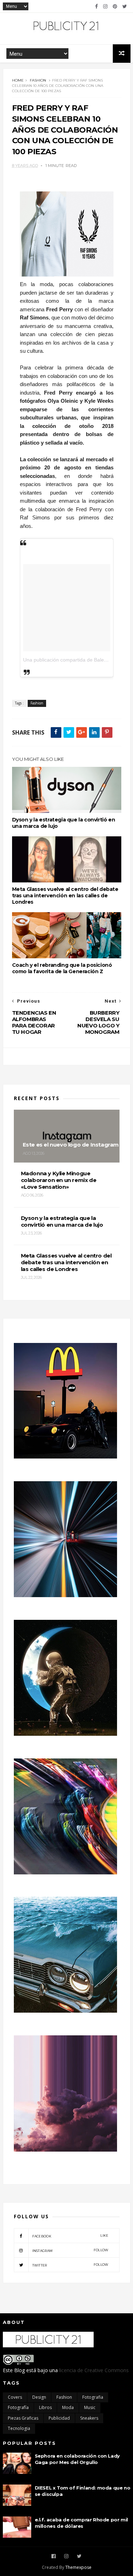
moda (68, 2407)
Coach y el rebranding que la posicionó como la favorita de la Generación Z (62, 968)
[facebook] (96, 6)
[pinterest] (115, 6)
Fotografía (18, 2407)
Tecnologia (19, 2428)
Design (39, 2397)
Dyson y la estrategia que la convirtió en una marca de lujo (64, 823)
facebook (70, 2236)
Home (18, 80)
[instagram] (105, 6)
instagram (70, 2250)
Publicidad (59, 2418)
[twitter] (125, 6)
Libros (45, 2407)
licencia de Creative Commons (94, 2370)
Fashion (38, 80)
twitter (70, 2265)
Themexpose (78, 2567)
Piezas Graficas (23, 2418)
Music (90, 2407)
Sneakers (89, 2418)
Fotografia (93, 2397)
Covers (15, 2397)
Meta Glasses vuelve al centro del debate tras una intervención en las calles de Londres (65, 896)
